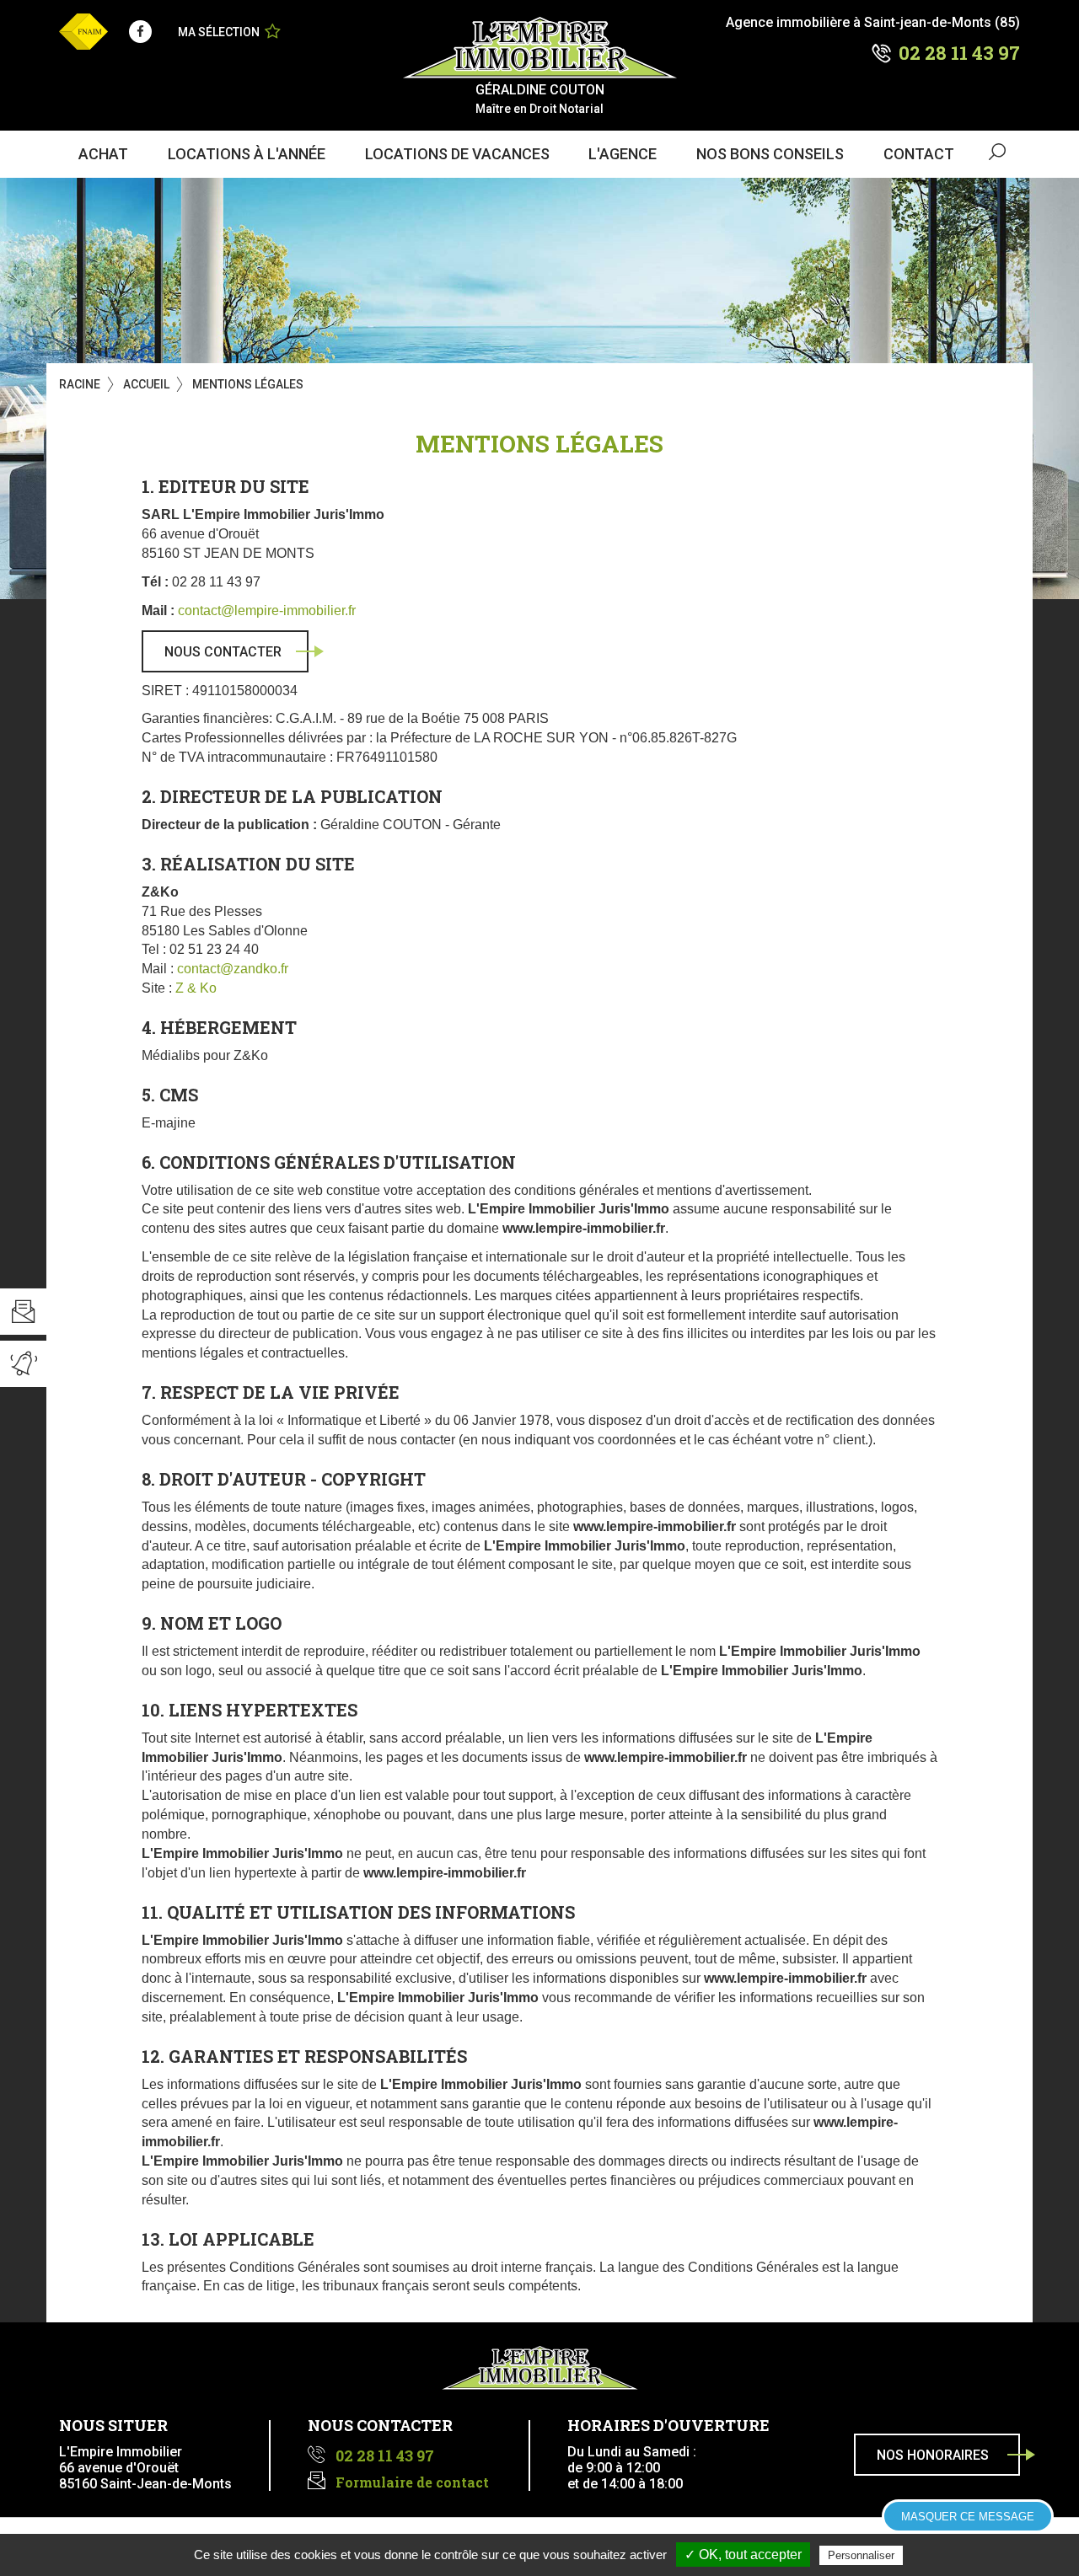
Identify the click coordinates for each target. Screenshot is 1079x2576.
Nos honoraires (933, 2455)
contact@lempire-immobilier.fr (267, 611)
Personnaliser (861, 2555)
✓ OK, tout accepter (743, 2555)
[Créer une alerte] (23, 1364)
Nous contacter (223, 652)
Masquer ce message (968, 2517)
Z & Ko (196, 988)
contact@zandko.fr (233, 969)
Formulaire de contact (412, 2482)
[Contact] (23, 1312)
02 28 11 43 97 (959, 53)
